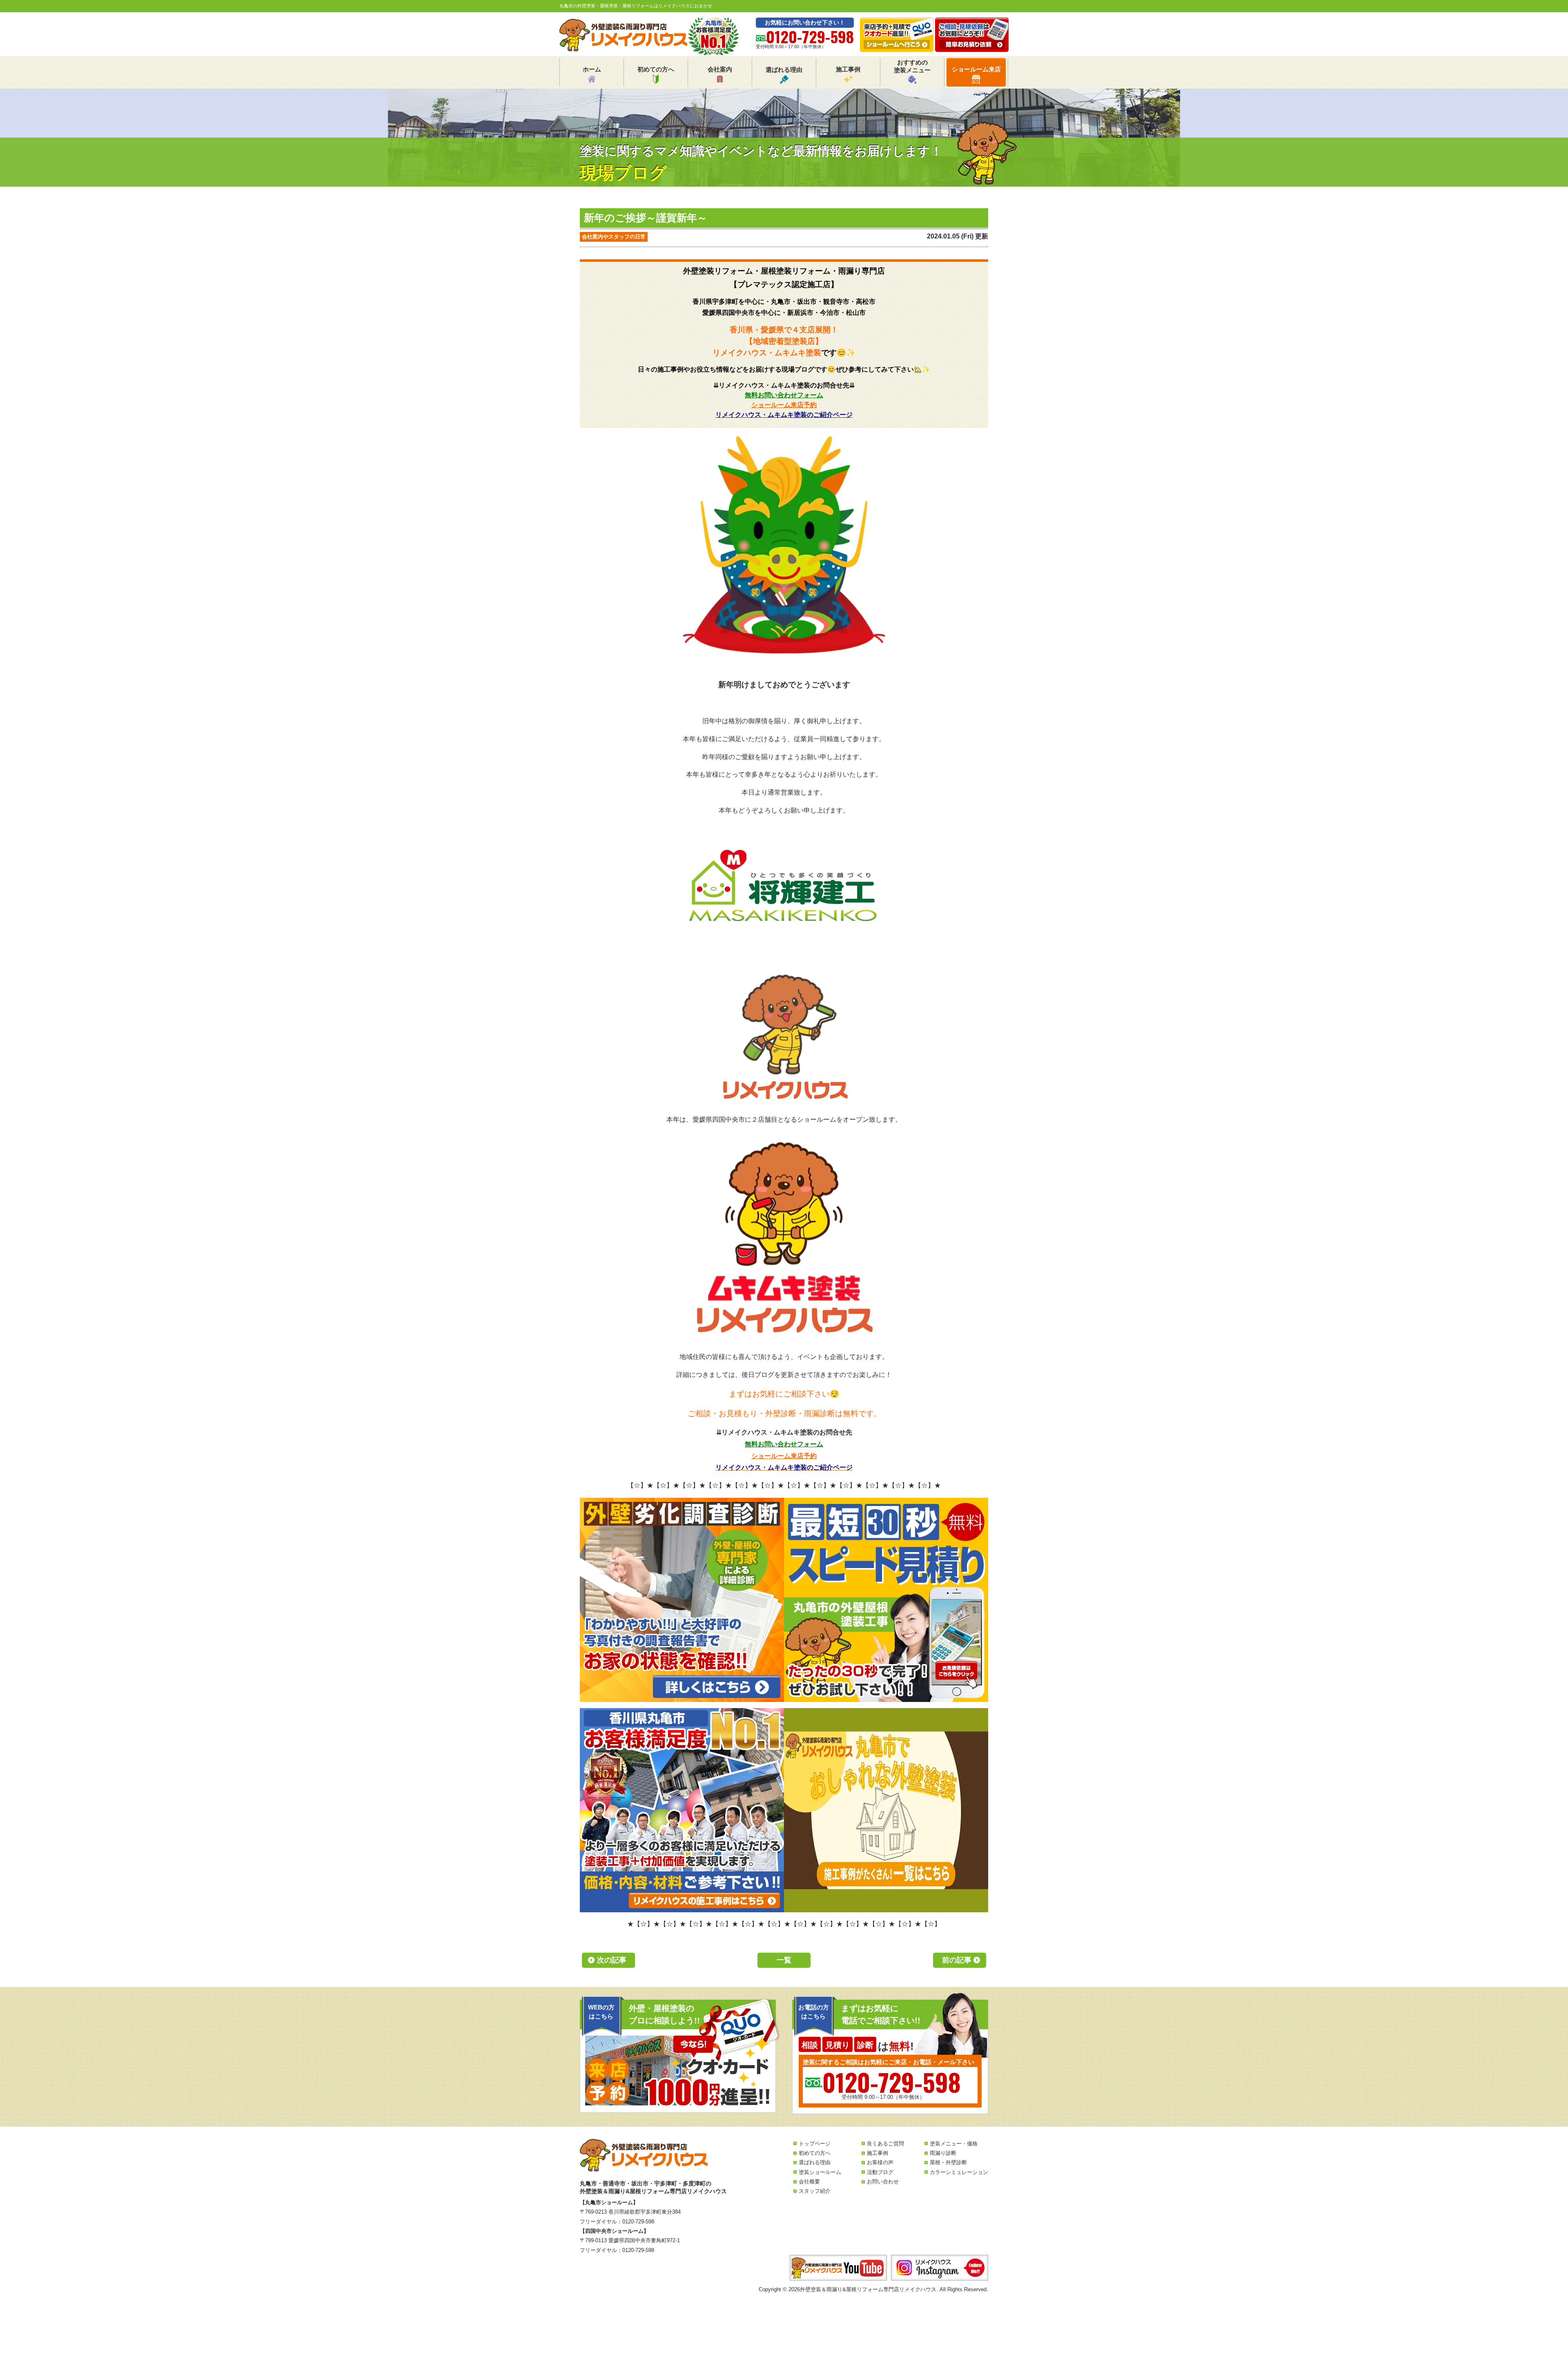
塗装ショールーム (820, 2172)
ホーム (592, 69)
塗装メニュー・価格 (954, 2144)
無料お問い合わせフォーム (784, 395)
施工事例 (848, 69)
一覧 (784, 1960)
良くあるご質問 (885, 2144)
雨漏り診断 (943, 2153)
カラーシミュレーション (959, 2172)
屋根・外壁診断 (948, 2162)
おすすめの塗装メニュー (912, 66)
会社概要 (809, 2182)
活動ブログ (880, 2172)
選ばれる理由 (784, 70)
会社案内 (720, 69)
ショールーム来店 (976, 69)
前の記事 (957, 1960)
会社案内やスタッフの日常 (614, 237)
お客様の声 (880, 2162)
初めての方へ (656, 69)
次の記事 (612, 1960)
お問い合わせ (883, 2182)
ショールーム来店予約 (784, 405)
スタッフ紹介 (815, 2191)
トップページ (815, 2144)
